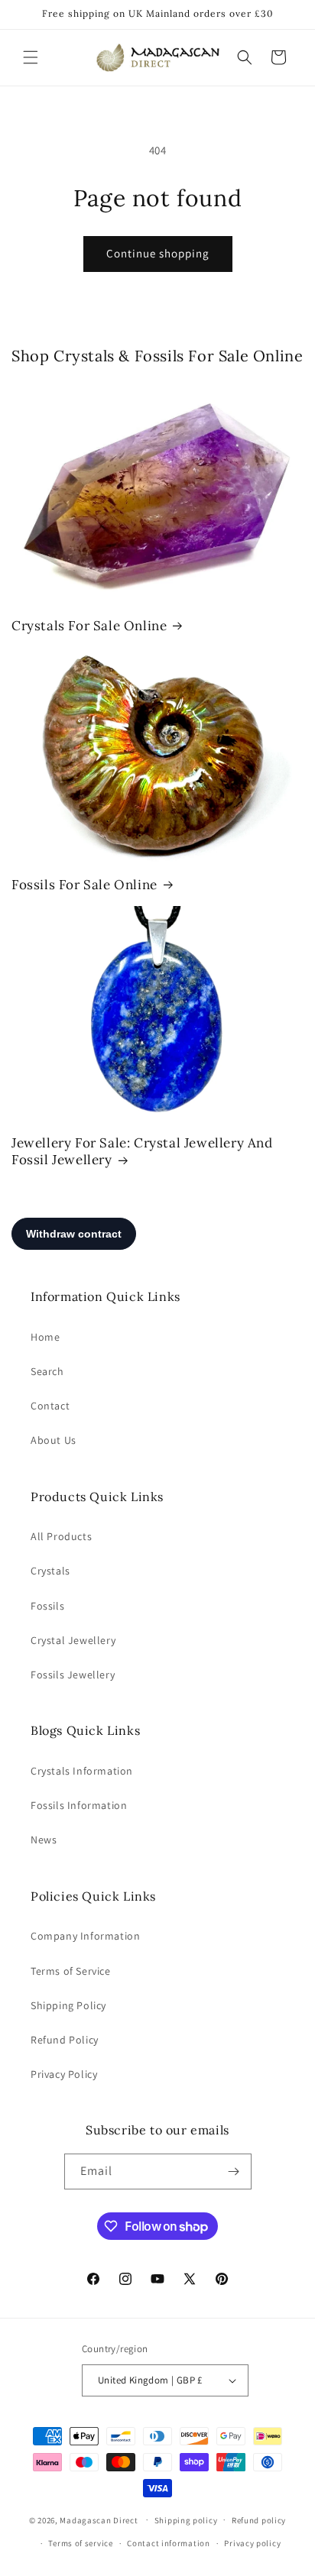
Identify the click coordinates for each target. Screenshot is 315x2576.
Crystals (50, 1571)
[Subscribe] (234, 2171)
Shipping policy (186, 2520)
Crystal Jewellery (73, 1640)
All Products (61, 1536)
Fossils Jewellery (73, 1675)
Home (45, 1337)
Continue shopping (158, 253)
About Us (54, 1440)
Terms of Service (71, 1971)
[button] (31, 57)
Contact (50, 1406)
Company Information (85, 1936)
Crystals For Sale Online (89, 626)
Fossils (47, 1606)
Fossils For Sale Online (84, 885)
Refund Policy (65, 2040)
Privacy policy (252, 2543)
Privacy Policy (64, 2074)
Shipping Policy (68, 2005)
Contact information (168, 2543)
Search (47, 1371)
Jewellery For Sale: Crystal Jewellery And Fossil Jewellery (142, 1151)
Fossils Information (79, 1805)
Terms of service (80, 2543)
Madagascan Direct (99, 2519)
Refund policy (259, 2520)
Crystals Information (82, 1771)
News (44, 1840)
